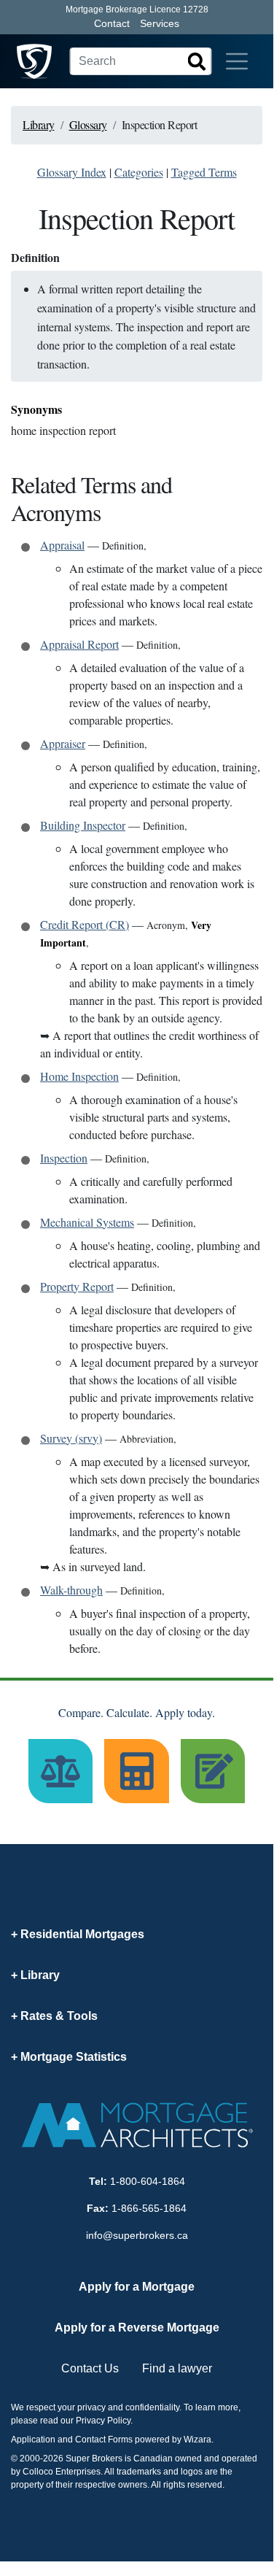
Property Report (77, 1286)
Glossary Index (72, 172)
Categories (139, 172)
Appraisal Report (79, 644)
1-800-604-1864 (148, 2181)
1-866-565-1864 (149, 2208)
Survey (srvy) (71, 1438)
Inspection (64, 1158)
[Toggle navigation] (237, 61)
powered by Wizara (173, 2440)
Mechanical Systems (87, 1222)
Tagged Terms (204, 172)
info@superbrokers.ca (137, 2235)
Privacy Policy (103, 2421)
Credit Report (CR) (85, 924)
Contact (112, 23)
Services (160, 23)
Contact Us (90, 2368)
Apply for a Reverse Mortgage (137, 2328)
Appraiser (63, 743)
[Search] (197, 61)
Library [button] (40, 1975)
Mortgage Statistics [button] (74, 2057)
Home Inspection (79, 1076)
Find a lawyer (177, 2368)
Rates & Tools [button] (59, 2016)
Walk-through (71, 1590)
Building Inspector (83, 825)
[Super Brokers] (34, 61)
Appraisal (62, 545)
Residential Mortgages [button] (82, 1934)
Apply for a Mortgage (137, 2287)
